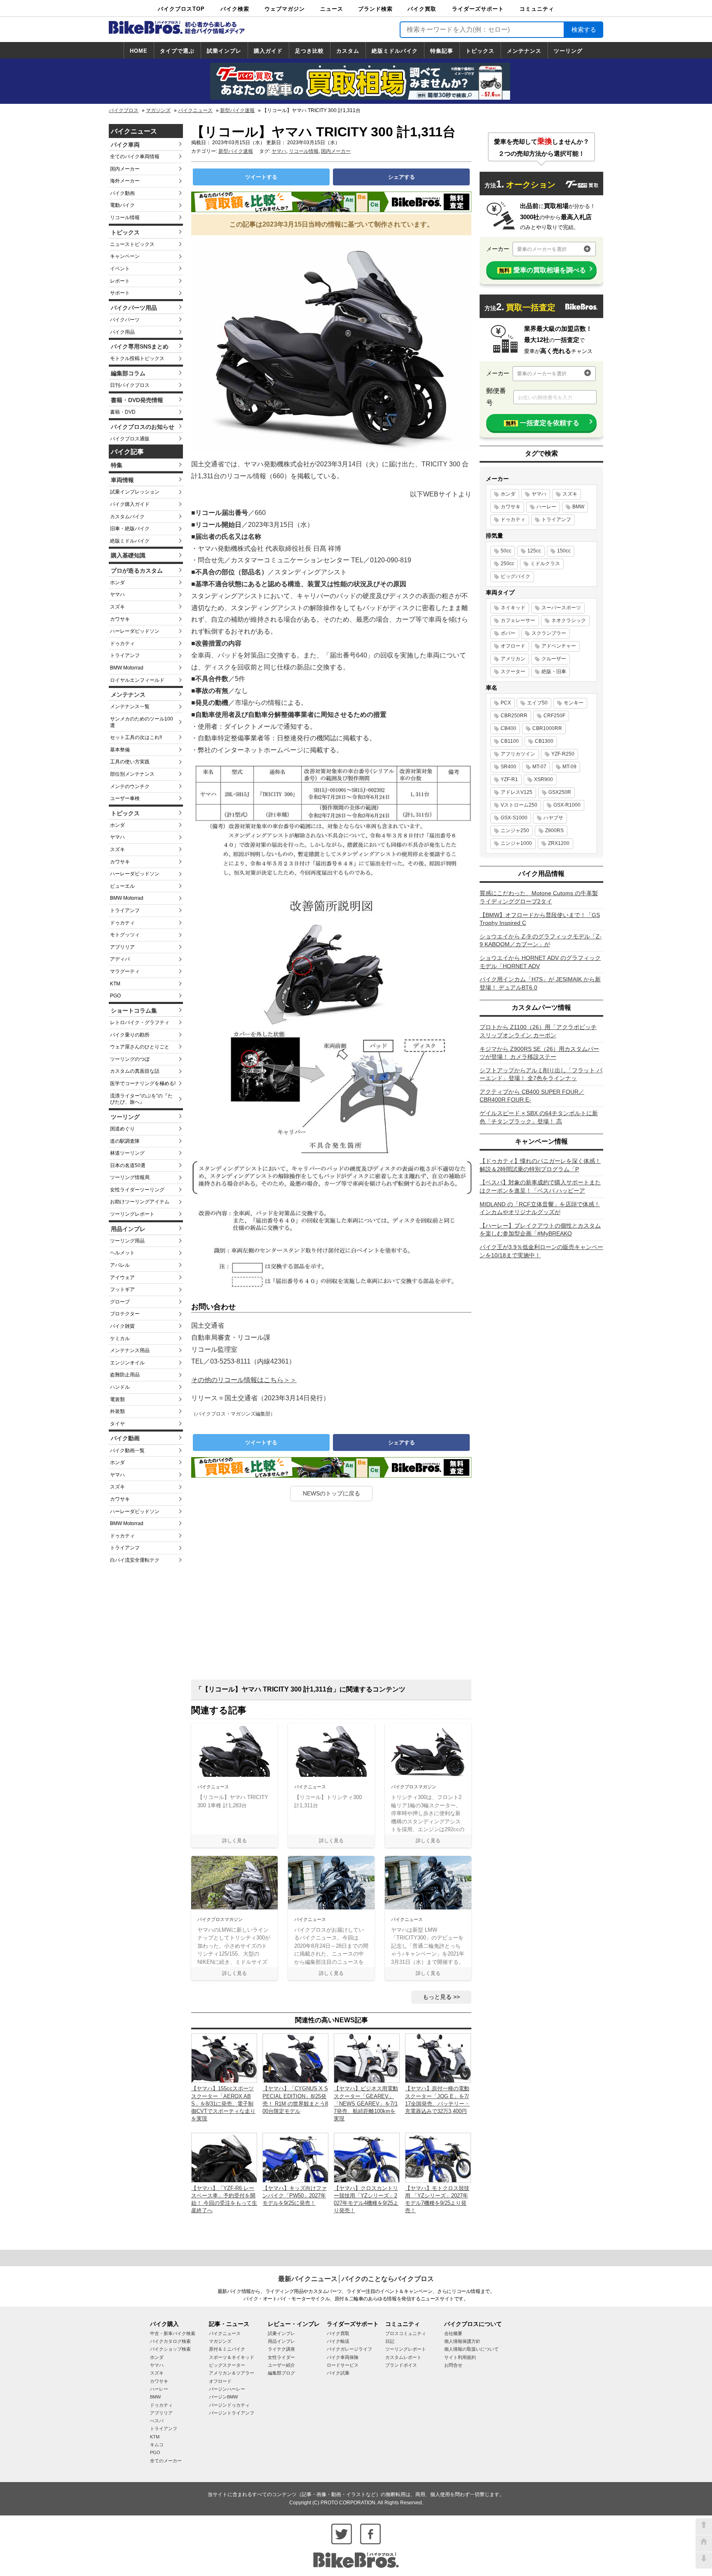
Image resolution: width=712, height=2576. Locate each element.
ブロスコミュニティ (406, 2333)
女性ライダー (281, 2357)
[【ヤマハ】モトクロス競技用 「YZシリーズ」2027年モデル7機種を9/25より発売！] (438, 2157)
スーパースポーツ (561, 608)
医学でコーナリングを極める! (143, 1083)
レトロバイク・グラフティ (140, 1022)
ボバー (508, 633)
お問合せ (453, 2365)
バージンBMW (223, 2397)
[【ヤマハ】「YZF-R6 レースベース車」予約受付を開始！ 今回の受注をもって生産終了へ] (224, 2157)
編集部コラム (128, 373)
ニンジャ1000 (516, 843)
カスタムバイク (127, 517)
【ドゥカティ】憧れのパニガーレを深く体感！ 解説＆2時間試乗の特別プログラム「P (540, 1165)
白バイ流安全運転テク (135, 1560)
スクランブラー (549, 633)
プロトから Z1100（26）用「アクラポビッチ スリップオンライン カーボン (538, 1031)
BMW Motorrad (127, 668)
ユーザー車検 (125, 798)
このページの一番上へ (704, 2527)
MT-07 (539, 767)
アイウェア (122, 1277)
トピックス (480, 51)
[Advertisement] (331, 1593)
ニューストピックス (132, 244)
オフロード (513, 646)
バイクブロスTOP (181, 9)
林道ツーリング (127, 1153)
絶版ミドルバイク (395, 51)
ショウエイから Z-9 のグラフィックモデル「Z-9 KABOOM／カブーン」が (541, 941)
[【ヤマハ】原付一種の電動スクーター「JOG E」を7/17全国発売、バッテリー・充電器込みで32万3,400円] (438, 2058)
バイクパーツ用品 (134, 308)
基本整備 (120, 750)
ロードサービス (343, 2365)
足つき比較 (309, 51)
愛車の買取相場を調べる (542, 270)
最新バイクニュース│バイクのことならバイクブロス (356, 2279)
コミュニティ (537, 9)
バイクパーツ (125, 320)
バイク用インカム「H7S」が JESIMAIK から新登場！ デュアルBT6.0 (540, 983)
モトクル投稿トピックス (137, 358)
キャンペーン (125, 256)
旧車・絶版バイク (130, 529)
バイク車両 (125, 145)
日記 (390, 2341)
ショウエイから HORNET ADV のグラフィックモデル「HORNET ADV (540, 962)
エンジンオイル (127, 1363)
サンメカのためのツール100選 (142, 722)
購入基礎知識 (128, 555)
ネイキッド (513, 608)
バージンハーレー (227, 2389)
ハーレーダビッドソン (135, 631)
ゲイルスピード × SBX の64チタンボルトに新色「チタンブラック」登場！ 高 (539, 1117)
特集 (117, 465)
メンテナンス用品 (130, 1350)
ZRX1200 (559, 843)
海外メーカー (125, 181)
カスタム (348, 51)
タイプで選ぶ (177, 51)
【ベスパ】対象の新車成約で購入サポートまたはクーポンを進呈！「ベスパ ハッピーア (540, 1186)
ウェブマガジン (285, 9)
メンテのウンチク (130, 786)
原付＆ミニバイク (227, 2349)
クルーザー (554, 659)
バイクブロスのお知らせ (143, 427)
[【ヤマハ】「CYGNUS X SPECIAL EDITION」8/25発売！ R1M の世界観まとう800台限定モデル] (295, 2058)
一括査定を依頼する (542, 423)
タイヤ (117, 1424)
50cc (506, 551)
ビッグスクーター (227, 2365)
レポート (120, 281)
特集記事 (442, 51)
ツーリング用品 (127, 1241)
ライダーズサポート (478, 9)
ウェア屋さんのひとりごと (140, 1047)
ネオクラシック (569, 620)
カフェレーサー (518, 620)
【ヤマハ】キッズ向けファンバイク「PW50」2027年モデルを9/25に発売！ (295, 2196)
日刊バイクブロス (130, 385)
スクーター (513, 671)
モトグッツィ (125, 935)
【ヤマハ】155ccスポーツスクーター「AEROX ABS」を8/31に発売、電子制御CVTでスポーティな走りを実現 (223, 2103)
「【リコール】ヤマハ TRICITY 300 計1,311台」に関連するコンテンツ (300, 1689)
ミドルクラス (545, 564)
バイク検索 (235, 9)
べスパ (157, 2421)
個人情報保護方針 (462, 2341)
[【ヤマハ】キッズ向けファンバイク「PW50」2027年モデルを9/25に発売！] (295, 2157)
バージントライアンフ (232, 2413)
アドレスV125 (516, 792)
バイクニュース (195, 110)
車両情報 (122, 480)
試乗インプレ (224, 51)
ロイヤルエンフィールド (137, 680)
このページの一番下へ (704, 2560)
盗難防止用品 (125, 1375)
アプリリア (122, 947)
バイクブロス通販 (130, 439)
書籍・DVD (123, 412)
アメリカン (513, 659)
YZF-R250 (563, 754)
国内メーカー (125, 169)
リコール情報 (125, 218)
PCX (506, 703)
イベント (120, 269)
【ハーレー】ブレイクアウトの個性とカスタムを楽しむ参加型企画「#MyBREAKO (540, 1230)
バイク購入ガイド (130, 504)
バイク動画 (122, 193)
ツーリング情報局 (130, 1177)
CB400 (508, 728)
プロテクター (125, 1314)
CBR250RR (514, 716)
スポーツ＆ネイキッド (232, 2357)
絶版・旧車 (554, 671)
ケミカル (120, 1338)
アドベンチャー (559, 646)
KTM (115, 984)
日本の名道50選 (128, 1165)
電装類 (117, 1399)
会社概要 (453, 2333)
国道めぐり (122, 1129)
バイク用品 (122, 332)
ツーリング (568, 51)
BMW (578, 507)
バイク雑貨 (122, 1326)
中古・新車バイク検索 (173, 2333)
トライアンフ (125, 655)
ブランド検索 (375, 9)
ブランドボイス (401, 2365)
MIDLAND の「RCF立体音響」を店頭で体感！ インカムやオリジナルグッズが (540, 1208)
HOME (139, 51)
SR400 (508, 767)
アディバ (120, 959)
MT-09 (569, 767)
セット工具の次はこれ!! (136, 737)
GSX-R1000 (567, 805)
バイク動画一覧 (127, 1451)
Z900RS (554, 831)
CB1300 (544, 741)
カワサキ (120, 619)
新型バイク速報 (237, 110)
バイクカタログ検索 (170, 2341)
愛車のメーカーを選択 (542, 249)
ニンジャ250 (515, 831)
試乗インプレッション (135, 492)
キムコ (157, 2445)
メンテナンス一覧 (130, 707)
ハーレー (546, 507)
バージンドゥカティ (229, 2405)
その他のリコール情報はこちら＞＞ (244, 1380)
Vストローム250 (519, 805)
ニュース (332, 9)
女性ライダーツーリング (137, 1190)
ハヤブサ (553, 818)
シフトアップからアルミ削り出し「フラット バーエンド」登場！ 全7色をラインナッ (541, 1074)
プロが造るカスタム (137, 571)
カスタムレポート (403, 2357)
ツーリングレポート (132, 1214)
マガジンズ (158, 110)
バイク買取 (422, 9)
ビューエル (122, 886)
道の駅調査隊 (125, 1141)
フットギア (122, 1289)
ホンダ (117, 583)
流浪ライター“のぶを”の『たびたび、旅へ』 (141, 1099)
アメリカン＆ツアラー (232, 2373)
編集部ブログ (281, 2373)
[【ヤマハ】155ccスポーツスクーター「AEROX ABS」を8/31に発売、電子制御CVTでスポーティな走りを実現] (224, 2058)
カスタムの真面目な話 (135, 1071)
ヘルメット (122, 1253)
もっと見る (437, 1997)
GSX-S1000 (514, 818)
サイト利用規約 (460, 2357)
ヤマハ (117, 594)
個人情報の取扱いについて (471, 2349)
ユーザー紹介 (281, 2365)
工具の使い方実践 (130, 762)
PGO (115, 996)
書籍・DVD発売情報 (137, 400)
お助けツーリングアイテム (140, 1202)
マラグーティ (125, 971)
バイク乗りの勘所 (130, 1035)
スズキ (117, 607)
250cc (507, 564)
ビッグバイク (515, 576)
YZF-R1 (509, 779)
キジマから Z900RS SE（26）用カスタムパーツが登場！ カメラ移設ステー (539, 1053)
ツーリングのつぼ (130, 1059)
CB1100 (510, 741)
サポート (120, 293)
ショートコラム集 (134, 1011)
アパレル (120, 1265)
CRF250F (554, 716)
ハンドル (120, 1387)
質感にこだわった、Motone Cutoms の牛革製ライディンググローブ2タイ (539, 897)
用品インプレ (128, 1229)
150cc (564, 551)
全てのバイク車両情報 (135, 157)
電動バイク (122, 205)
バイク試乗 (338, 2373)
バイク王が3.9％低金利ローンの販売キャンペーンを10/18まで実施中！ (541, 1251)
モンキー (574, 703)
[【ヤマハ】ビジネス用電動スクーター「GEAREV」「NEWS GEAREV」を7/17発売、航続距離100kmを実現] (367, 2058)
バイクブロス (124, 110)
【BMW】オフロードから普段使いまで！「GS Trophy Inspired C (540, 919)
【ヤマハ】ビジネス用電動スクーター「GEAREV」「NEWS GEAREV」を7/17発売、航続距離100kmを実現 (366, 2103)
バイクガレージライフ (349, 2349)
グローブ (120, 1302)
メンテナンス (524, 51)
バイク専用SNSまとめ (140, 346)
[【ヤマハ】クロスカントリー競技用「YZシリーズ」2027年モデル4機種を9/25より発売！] (367, 2157)
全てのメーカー (166, 2461)
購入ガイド (268, 51)
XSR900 (543, 779)
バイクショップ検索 (170, 2349)
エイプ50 (537, 703)
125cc (534, 551)
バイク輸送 (338, 2341)
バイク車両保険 (343, 2357)
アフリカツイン (518, 754)
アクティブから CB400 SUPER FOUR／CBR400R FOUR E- (532, 1096)
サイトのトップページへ (704, 2543)
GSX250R (560, 792)
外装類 (117, 1411)
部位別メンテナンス (132, 774)
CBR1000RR (547, 728)
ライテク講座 (281, 2349)
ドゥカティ (122, 643)
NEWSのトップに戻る (331, 1493)
